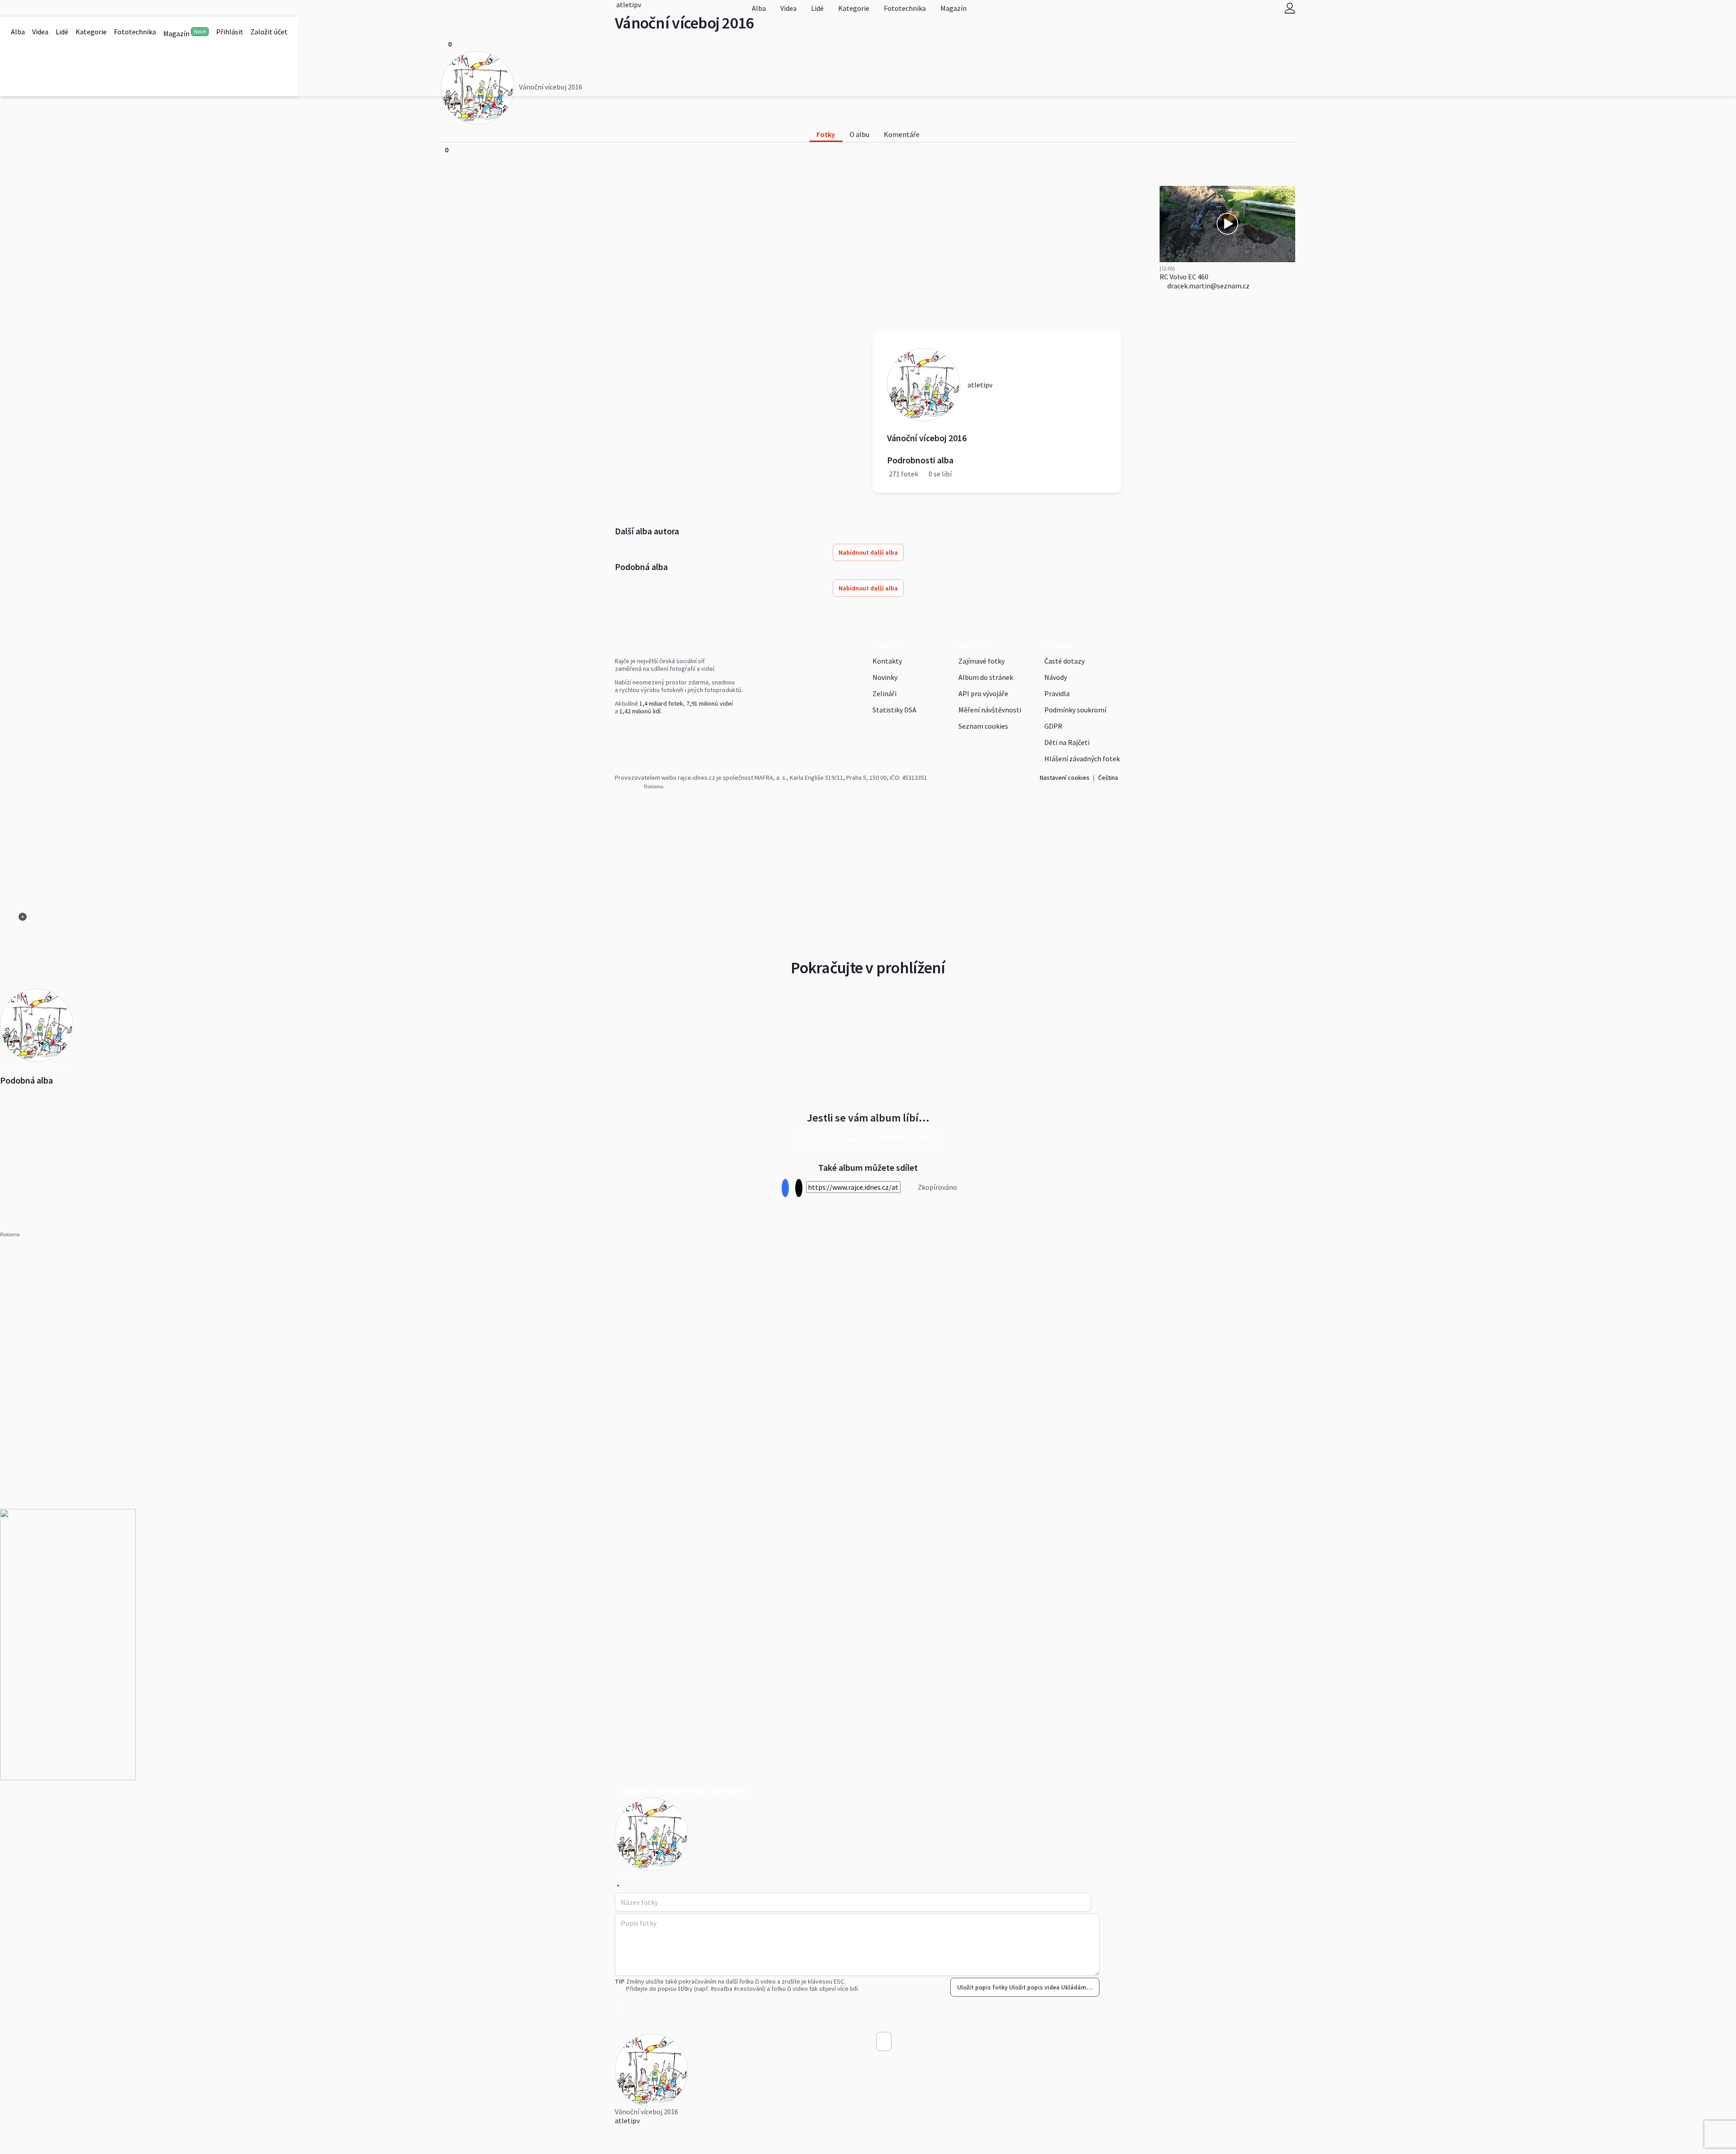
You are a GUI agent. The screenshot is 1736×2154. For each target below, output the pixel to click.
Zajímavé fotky (981, 661)
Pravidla (1057, 693)
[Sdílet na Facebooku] (785, 1188)
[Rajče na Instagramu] (621, 730)
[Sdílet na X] (799, 1188)
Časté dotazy (1064, 661)
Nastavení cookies (1065, 778)
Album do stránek (986, 677)
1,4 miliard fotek (661, 703)
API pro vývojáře (983, 693)
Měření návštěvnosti (990, 710)
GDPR (1053, 726)
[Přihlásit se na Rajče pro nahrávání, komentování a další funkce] (1290, 8)
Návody (1056, 677)
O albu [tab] (859, 134)
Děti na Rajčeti (1067, 742)
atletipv (627, 2121)
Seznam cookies (983, 726)
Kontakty (887, 661)
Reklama (972, 645)
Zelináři (885, 693)
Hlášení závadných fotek (1082, 759)
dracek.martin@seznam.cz (1208, 286)
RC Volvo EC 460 (1184, 277)
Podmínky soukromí (1075, 710)
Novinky (885, 677)
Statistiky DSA (894, 710)
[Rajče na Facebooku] (617, 730)
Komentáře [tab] (902, 134)
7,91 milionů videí (710, 703)
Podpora (1058, 645)
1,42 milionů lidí (640, 711)
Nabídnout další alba (868, 552)
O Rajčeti (887, 645)
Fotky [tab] (826, 134)
